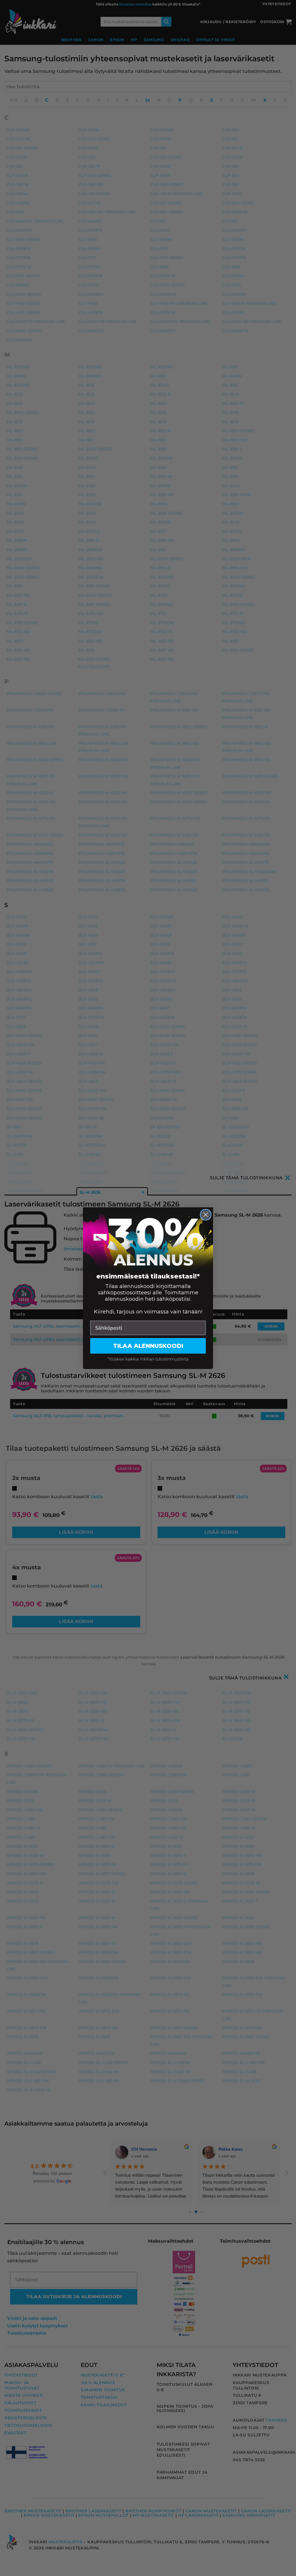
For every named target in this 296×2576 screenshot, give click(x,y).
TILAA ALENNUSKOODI (148, 1346)
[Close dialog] (206, 1215)
